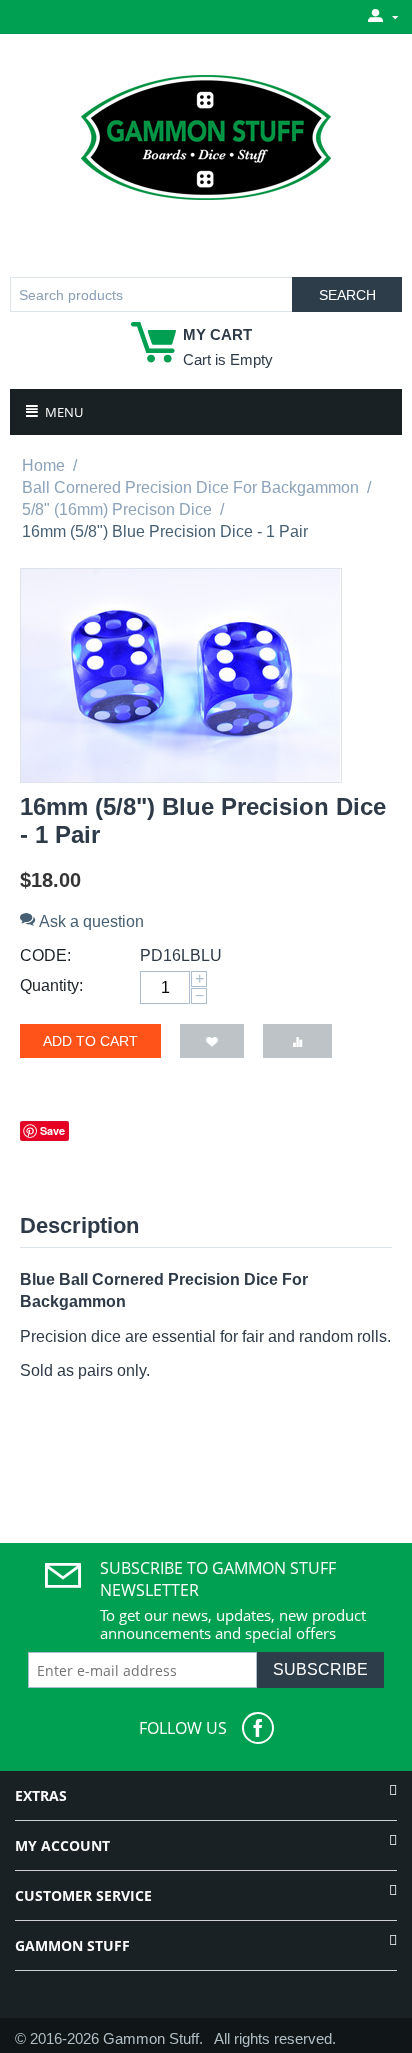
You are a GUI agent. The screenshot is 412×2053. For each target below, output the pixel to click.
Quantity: (51, 985)
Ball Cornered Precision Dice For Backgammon (190, 487)
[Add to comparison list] (297, 1041)
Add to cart (90, 1041)
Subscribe (320, 1669)
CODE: (45, 955)
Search (347, 295)
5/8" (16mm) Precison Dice (117, 509)
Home (43, 465)
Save (52, 1130)
